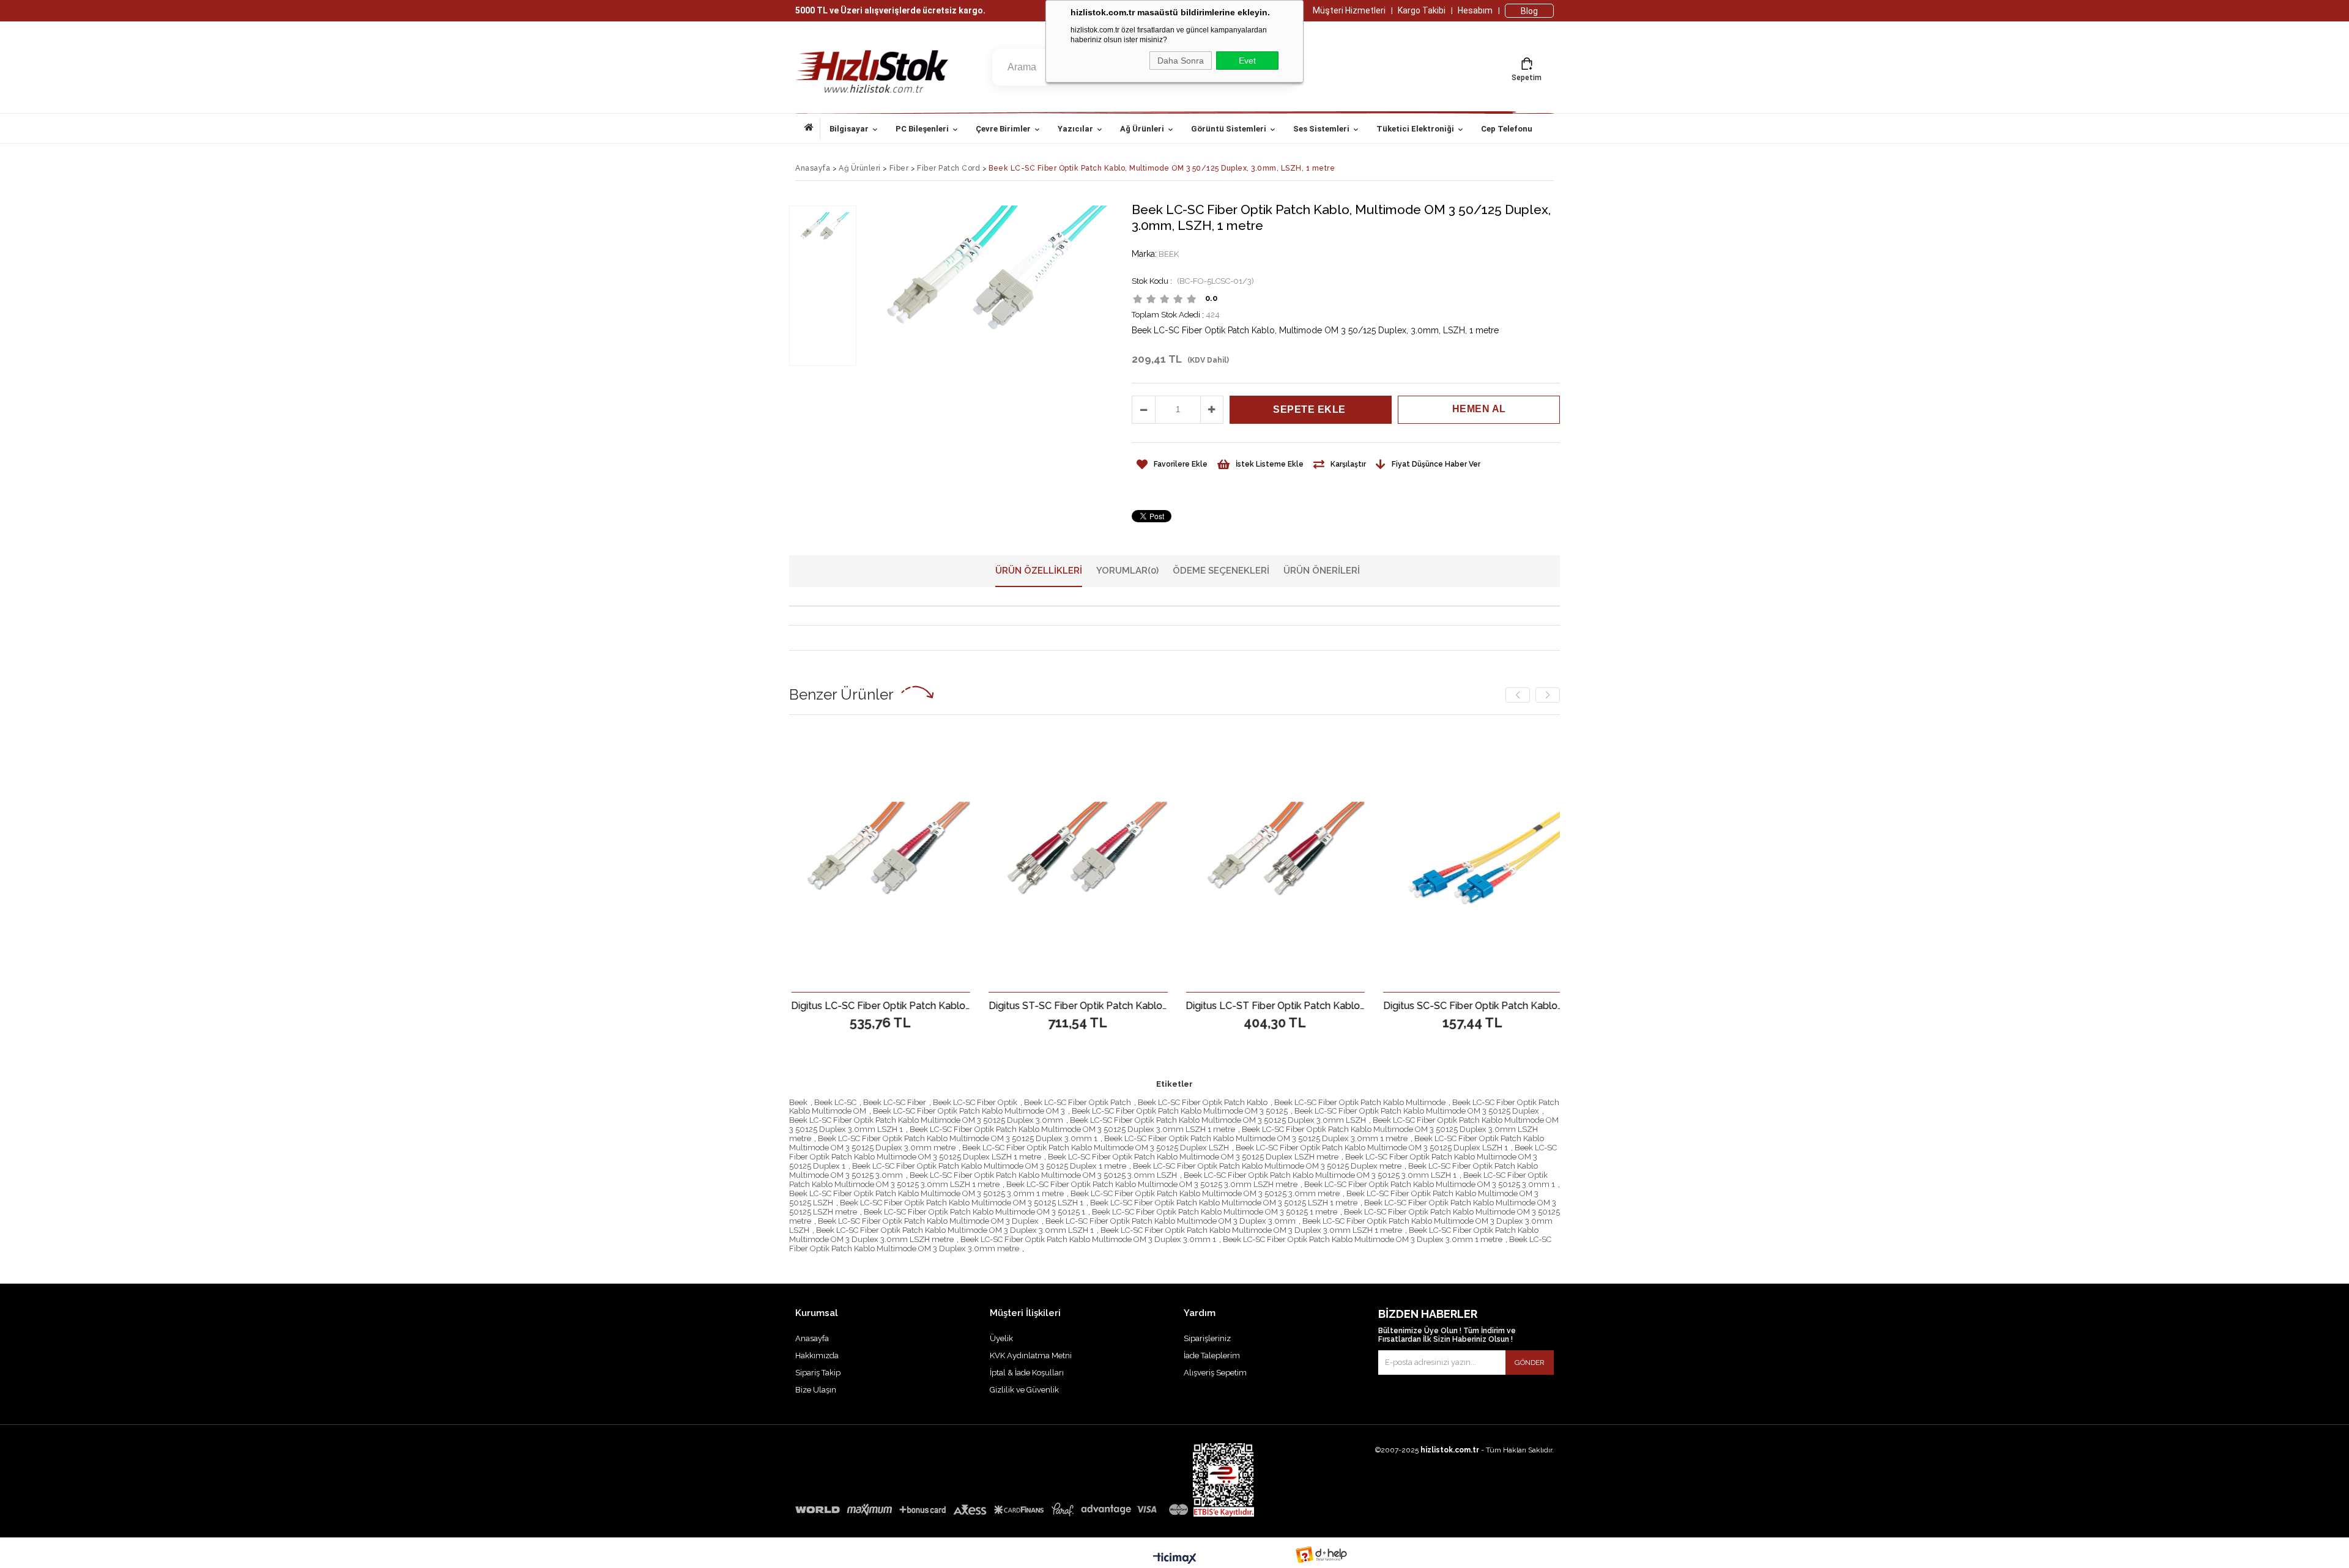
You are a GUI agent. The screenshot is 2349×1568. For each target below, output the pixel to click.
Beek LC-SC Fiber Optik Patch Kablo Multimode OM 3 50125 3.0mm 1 (1430, 1184)
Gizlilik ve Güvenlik (1024, 1390)
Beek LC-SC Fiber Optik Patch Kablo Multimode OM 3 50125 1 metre (1215, 1212)
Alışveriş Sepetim (1215, 1373)
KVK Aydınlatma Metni (1031, 1355)
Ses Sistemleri (1321, 129)
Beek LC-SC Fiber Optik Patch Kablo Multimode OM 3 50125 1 (974, 1212)
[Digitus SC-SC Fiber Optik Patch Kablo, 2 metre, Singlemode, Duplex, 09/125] (1481, 861)
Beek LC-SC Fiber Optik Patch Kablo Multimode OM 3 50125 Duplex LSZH (1096, 1148)
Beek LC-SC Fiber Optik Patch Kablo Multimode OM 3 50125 (1180, 1111)
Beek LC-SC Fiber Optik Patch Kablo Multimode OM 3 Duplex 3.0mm (1171, 1221)
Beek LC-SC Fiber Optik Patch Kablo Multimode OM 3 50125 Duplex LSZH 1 (1372, 1148)
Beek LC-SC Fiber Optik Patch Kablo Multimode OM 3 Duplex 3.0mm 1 (1088, 1239)
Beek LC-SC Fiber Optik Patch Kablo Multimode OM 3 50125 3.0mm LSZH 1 (1320, 1175)
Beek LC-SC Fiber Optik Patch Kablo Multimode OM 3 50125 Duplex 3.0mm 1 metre (1256, 1138)
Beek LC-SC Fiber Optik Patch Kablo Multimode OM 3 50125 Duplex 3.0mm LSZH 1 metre (1072, 1129)
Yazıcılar (1075, 129)
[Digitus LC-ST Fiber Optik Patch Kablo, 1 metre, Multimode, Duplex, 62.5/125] (1086, 861)
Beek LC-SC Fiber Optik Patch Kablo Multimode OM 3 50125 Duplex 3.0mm (926, 1120)
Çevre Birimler (1003, 129)
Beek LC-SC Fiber (895, 1102)
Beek (798, 1102)
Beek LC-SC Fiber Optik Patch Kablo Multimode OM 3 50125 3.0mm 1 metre (926, 1193)
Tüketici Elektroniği (1415, 129)
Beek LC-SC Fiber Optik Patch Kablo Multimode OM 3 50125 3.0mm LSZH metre (1152, 1184)
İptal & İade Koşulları (1027, 1373)
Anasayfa (812, 129)
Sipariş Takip (818, 1373)
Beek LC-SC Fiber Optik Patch (1078, 1102)
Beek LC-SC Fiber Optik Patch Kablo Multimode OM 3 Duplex (928, 1221)
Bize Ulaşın (816, 1390)
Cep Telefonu (1507, 129)
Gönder (1530, 1363)
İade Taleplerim (1212, 1355)
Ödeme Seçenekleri (1221, 571)
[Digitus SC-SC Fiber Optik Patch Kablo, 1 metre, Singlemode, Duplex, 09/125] (1283, 861)
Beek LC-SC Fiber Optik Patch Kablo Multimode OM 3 (969, 1111)
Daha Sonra (1181, 61)
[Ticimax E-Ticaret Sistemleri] (1175, 1559)
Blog (1529, 11)
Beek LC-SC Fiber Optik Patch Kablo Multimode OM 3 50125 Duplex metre (1267, 1166)
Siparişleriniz (1207, 1338)
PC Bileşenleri (922, 129)
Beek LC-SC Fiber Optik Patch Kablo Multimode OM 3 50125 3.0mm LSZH (1043, 1175)
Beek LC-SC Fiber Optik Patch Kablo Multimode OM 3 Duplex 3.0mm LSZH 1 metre (1251, 1230)
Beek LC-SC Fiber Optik (975, 1102)
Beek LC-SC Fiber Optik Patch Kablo (1203, 1102)
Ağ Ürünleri (1142, 129)
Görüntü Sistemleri (1229, 129)
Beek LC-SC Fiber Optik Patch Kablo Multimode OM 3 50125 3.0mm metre (1205, 1193)
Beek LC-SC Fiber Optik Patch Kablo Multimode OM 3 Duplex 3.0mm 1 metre (1363, 1239)
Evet (1247, 61)
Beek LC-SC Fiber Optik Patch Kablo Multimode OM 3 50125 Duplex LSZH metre (1193, 1157)
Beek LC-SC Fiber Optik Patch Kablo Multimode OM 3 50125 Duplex (1417, 1111)
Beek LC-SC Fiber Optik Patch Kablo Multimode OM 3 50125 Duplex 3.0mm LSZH (1218, 1120)
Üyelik (1001, 1338)
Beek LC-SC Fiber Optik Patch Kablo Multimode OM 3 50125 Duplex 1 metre (989, 1166)
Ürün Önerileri (1322, 571)
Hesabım (1475, 10)
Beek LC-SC (835, 1102)
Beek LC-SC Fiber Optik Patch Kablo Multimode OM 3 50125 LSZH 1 (962, 1203)
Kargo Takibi (1422, 10)
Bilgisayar (849, 129)
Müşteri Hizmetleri (1349, 10)
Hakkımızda (817, 1355)
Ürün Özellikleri (1039, 571)
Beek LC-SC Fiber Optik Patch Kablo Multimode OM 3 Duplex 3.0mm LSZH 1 (955, 1230)
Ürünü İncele (932, 1005)
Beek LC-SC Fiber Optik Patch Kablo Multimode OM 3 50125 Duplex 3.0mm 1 (958, 1138)
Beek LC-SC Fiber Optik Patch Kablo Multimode (1360, 1102)
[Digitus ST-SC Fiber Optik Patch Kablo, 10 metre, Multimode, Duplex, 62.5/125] (889, 861)
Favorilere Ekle (889, 1005)
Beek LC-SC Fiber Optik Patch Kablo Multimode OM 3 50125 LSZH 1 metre (1224, 1203)
